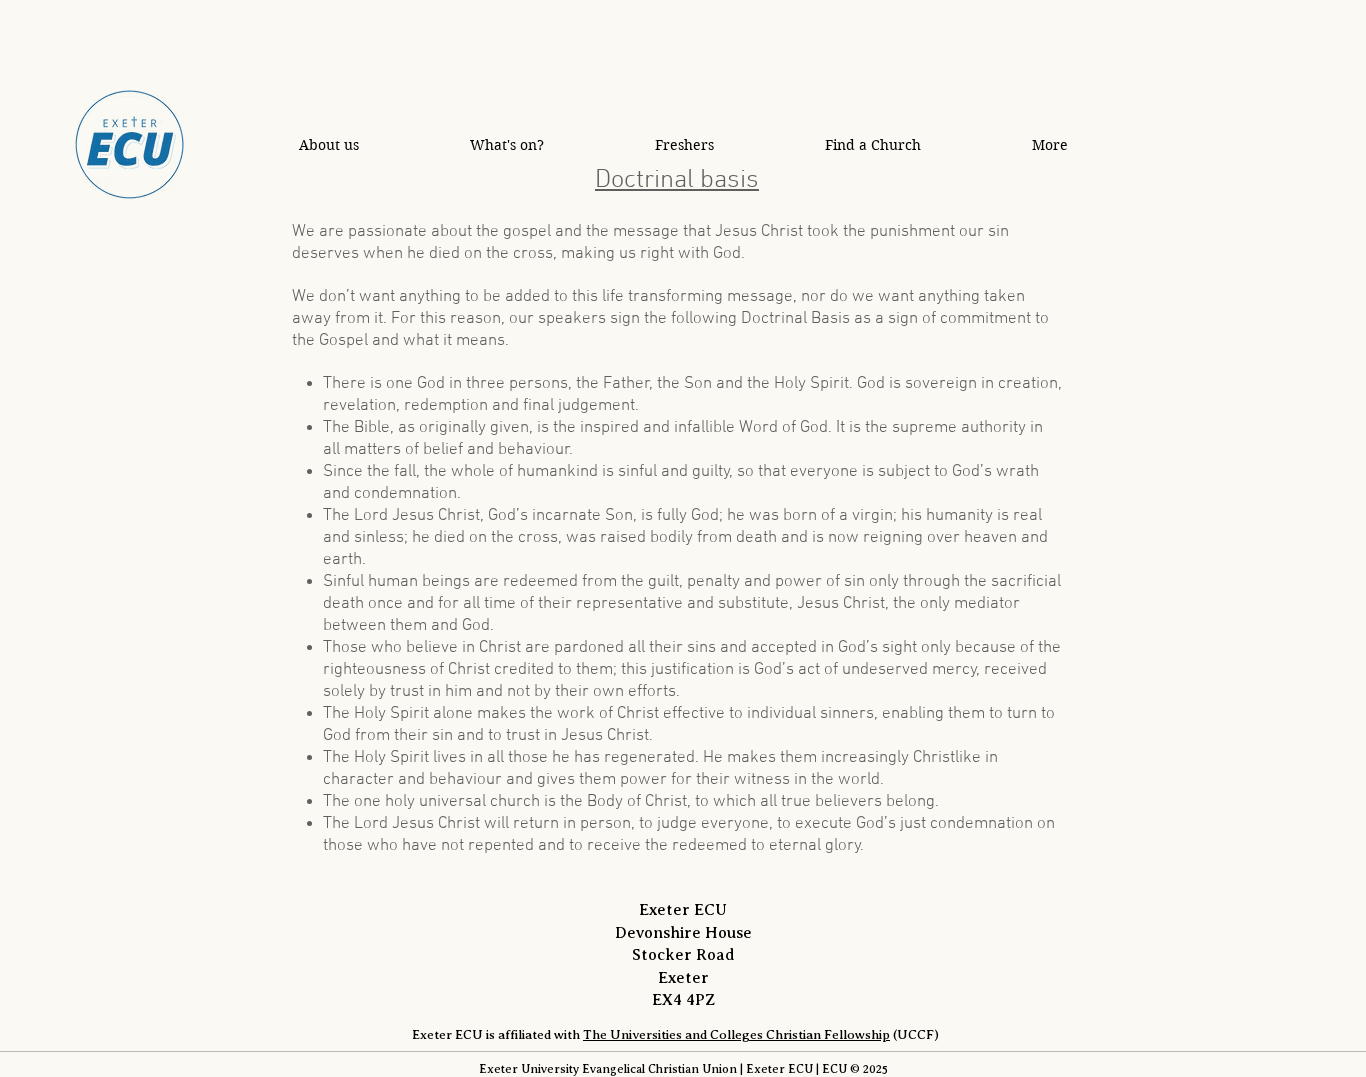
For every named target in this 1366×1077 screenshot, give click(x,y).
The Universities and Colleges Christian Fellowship (736, 1034)
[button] (328, 144)
